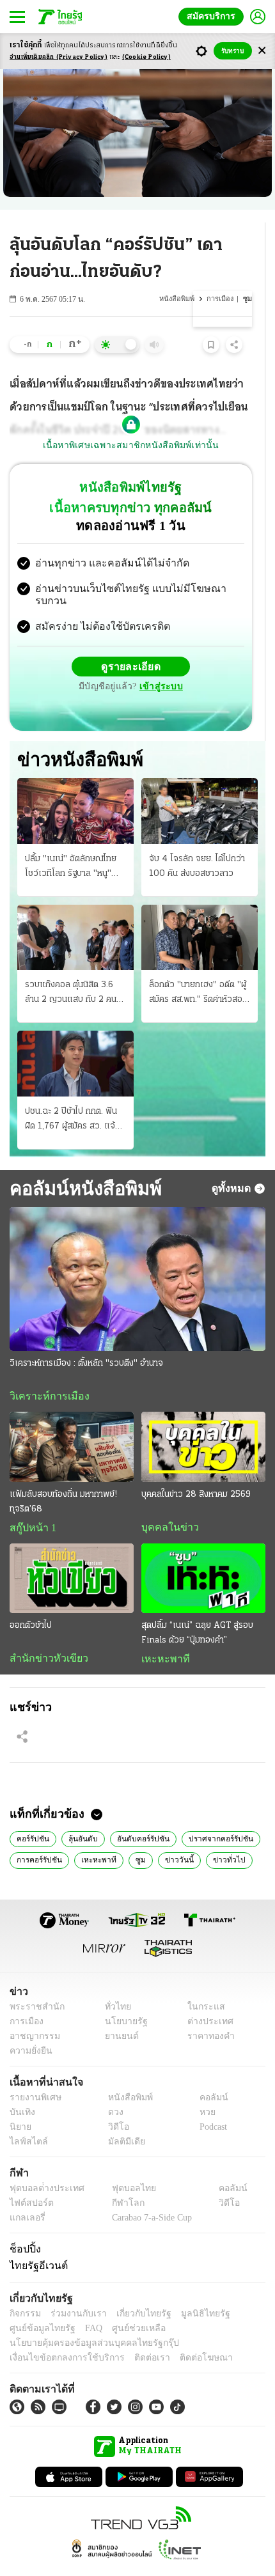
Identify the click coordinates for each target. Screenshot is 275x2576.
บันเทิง (21, 2089)
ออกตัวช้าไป (31, 1601)
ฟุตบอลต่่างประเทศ (43, 2165)
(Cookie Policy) (146, 57)
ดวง (113, 2089)
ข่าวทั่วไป (216, 1836)
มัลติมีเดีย (122, 2119)
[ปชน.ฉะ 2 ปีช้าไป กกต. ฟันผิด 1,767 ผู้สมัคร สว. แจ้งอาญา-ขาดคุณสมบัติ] (75, 1038)
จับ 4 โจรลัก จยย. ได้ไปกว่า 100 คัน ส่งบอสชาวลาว (197, 840)
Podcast (211, 2104)
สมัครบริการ (214, 16)
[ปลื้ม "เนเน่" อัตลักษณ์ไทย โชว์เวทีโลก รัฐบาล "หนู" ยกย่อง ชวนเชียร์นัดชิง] (75, 785)
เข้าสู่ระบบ (221, 656)
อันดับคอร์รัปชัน (139, 1815)
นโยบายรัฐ (121, 1998)
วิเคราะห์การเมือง (45, 1371)
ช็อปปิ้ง (23, 2226)
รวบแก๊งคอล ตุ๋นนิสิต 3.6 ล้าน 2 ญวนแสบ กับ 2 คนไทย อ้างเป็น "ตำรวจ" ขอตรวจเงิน (71, 968)
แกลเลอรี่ (26, 2195)
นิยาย (20, 2104)
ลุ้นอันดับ (81, 1815)
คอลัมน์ (207, 2074)
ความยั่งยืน (29, 2028)
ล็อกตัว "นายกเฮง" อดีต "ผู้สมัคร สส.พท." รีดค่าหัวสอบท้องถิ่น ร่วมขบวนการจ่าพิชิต (200, 968)
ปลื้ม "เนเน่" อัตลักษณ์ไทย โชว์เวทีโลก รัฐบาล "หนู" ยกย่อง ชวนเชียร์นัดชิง (71, 841)
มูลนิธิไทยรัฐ (191, 2291)
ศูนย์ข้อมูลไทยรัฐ (39, 2305)
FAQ (85, 2305)
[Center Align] (262, 51)
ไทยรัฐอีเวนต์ (35, 2243)
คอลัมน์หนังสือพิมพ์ (81, 1162)
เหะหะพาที (161, 1634)
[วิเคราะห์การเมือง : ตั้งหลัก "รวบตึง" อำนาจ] (137, 1253)
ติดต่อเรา (135, 2335)
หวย (202, 2089)
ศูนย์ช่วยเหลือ (126, 2305)
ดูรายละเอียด (81, 656)
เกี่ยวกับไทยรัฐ (134, 2291)
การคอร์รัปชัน (39, 1836)
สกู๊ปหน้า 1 (31, 1503)
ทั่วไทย (114, 1984)
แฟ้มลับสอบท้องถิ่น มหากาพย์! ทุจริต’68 (63, 1476)
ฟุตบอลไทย (123, 2165)
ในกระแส (202, 1984)
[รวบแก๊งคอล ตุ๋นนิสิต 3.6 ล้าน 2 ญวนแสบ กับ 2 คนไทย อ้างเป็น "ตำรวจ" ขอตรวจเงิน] (75, 911)
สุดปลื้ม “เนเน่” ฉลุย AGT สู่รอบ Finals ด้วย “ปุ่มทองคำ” (197, 1608)
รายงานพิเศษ (33, 2074)
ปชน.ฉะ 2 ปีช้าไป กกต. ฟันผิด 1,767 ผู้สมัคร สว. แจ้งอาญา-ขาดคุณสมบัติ (72, 1094)
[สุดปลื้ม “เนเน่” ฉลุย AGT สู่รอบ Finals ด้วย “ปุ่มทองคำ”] (203, 1553)
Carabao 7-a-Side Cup (148, 2195)
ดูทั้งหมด (233, 1162)
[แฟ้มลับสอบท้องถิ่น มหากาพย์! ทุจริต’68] (72, 1422)
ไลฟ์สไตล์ (26, 2119)
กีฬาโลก (117, 2180)
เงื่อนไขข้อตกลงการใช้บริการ (59, 2335)
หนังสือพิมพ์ (178, 299)
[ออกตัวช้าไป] (72, 1553)
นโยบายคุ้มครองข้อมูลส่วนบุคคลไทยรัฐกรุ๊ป (85, 2320)
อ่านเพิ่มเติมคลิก (59, 57)
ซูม (134, 1836)
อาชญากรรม (32, 2013)
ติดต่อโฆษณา (185, 2335)
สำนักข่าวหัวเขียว (44, 1634)
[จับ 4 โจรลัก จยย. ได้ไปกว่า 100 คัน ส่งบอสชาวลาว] (200, 785)
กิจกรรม (24, 2291)
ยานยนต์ (117, 2013)
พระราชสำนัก (33, 1984)
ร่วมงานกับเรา (74, 2291)
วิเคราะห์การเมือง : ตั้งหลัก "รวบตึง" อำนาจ (86, 1338)
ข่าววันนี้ (170, 1836)
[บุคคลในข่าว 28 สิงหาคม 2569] (203, 1422)
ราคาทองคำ (208, 2013)
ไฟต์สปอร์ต (29, 2180)
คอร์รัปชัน (32, 1815)
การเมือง (221, 299)
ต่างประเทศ (206, 1998)
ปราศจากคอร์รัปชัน (213, 1815)
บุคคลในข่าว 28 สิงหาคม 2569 (196, 1469)
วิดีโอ (114, 2104)
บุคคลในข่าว (165, 1502)
